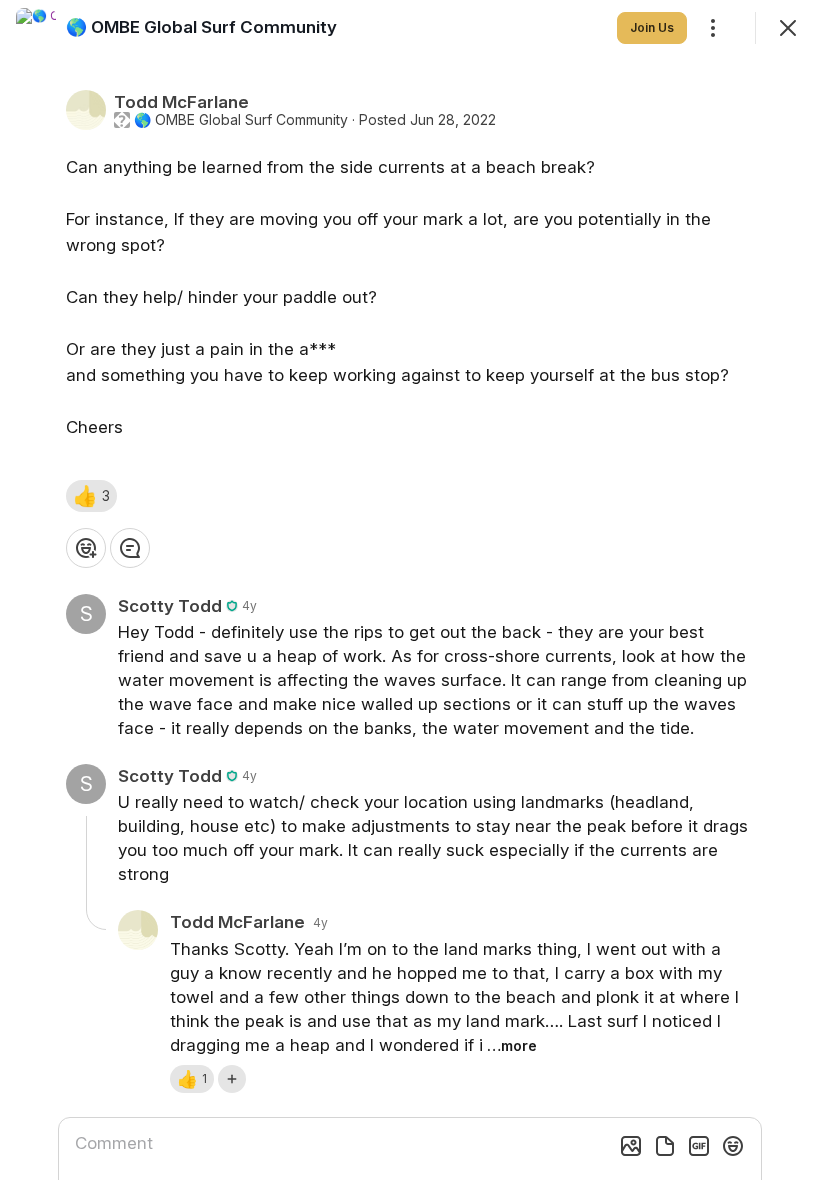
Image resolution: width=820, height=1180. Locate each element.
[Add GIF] (699, 1146)
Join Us (652, 27)
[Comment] (130, 548)
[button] (91, 496)
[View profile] (36, 28)
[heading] (201, 27)
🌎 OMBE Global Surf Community (241, 120)
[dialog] (410, 590)
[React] (86, 548)
